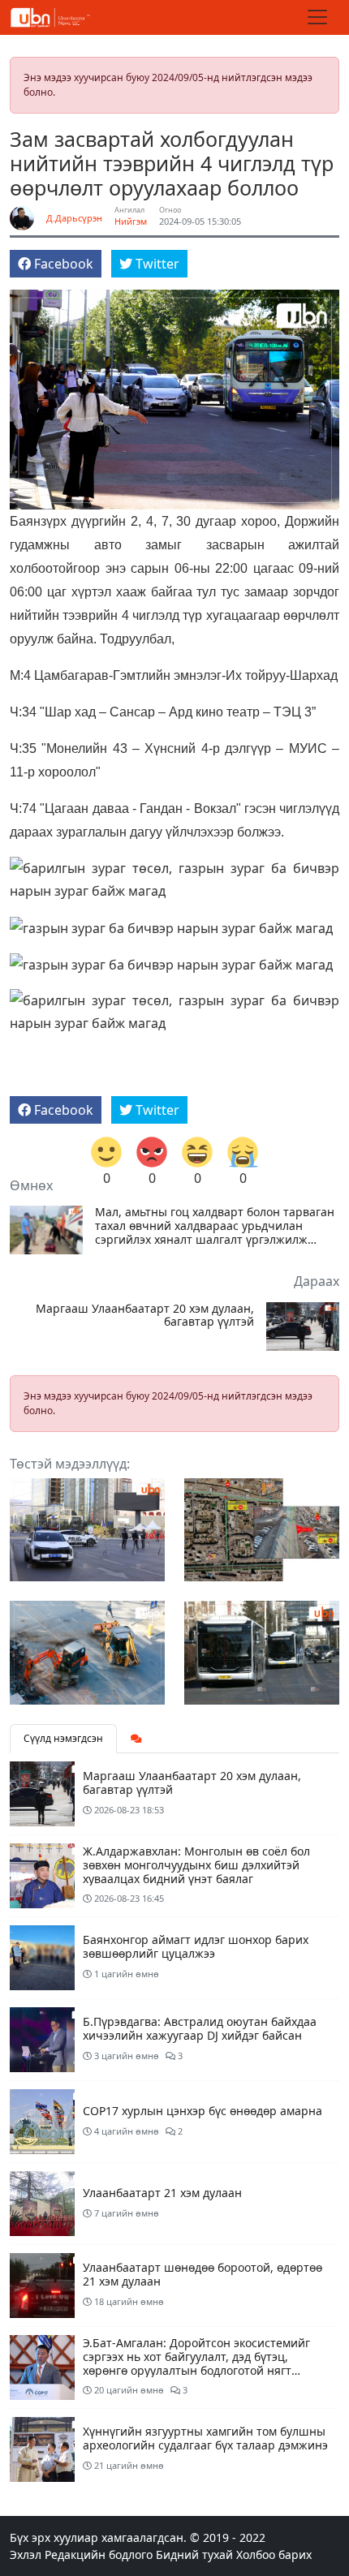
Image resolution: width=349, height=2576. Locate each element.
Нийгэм (131, 221)
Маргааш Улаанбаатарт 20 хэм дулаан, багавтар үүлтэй (145, 1316)
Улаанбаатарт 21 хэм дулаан (162, 2193)
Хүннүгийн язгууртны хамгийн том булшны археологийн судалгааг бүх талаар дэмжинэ (205, 2438)
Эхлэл (26, 2554)
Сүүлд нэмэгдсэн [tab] (63, 1738)
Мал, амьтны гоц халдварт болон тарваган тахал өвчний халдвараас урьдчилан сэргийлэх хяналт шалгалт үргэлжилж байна (215, 1226)
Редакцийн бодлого (99, 2554)
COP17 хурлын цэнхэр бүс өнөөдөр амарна (203, 2111)
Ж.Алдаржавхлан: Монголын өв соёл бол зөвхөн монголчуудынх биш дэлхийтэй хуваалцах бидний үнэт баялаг (196, 1865)
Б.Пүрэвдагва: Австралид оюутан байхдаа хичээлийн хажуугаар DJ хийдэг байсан (200, 2028)
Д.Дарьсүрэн (74, 218)
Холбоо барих (274, 2554)
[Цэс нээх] (317, 17)
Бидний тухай (194, 2554)
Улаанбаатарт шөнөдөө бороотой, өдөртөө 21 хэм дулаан (203, 2274)
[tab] (136, 1739)
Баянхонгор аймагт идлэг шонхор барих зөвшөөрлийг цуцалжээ (196, 1946)
